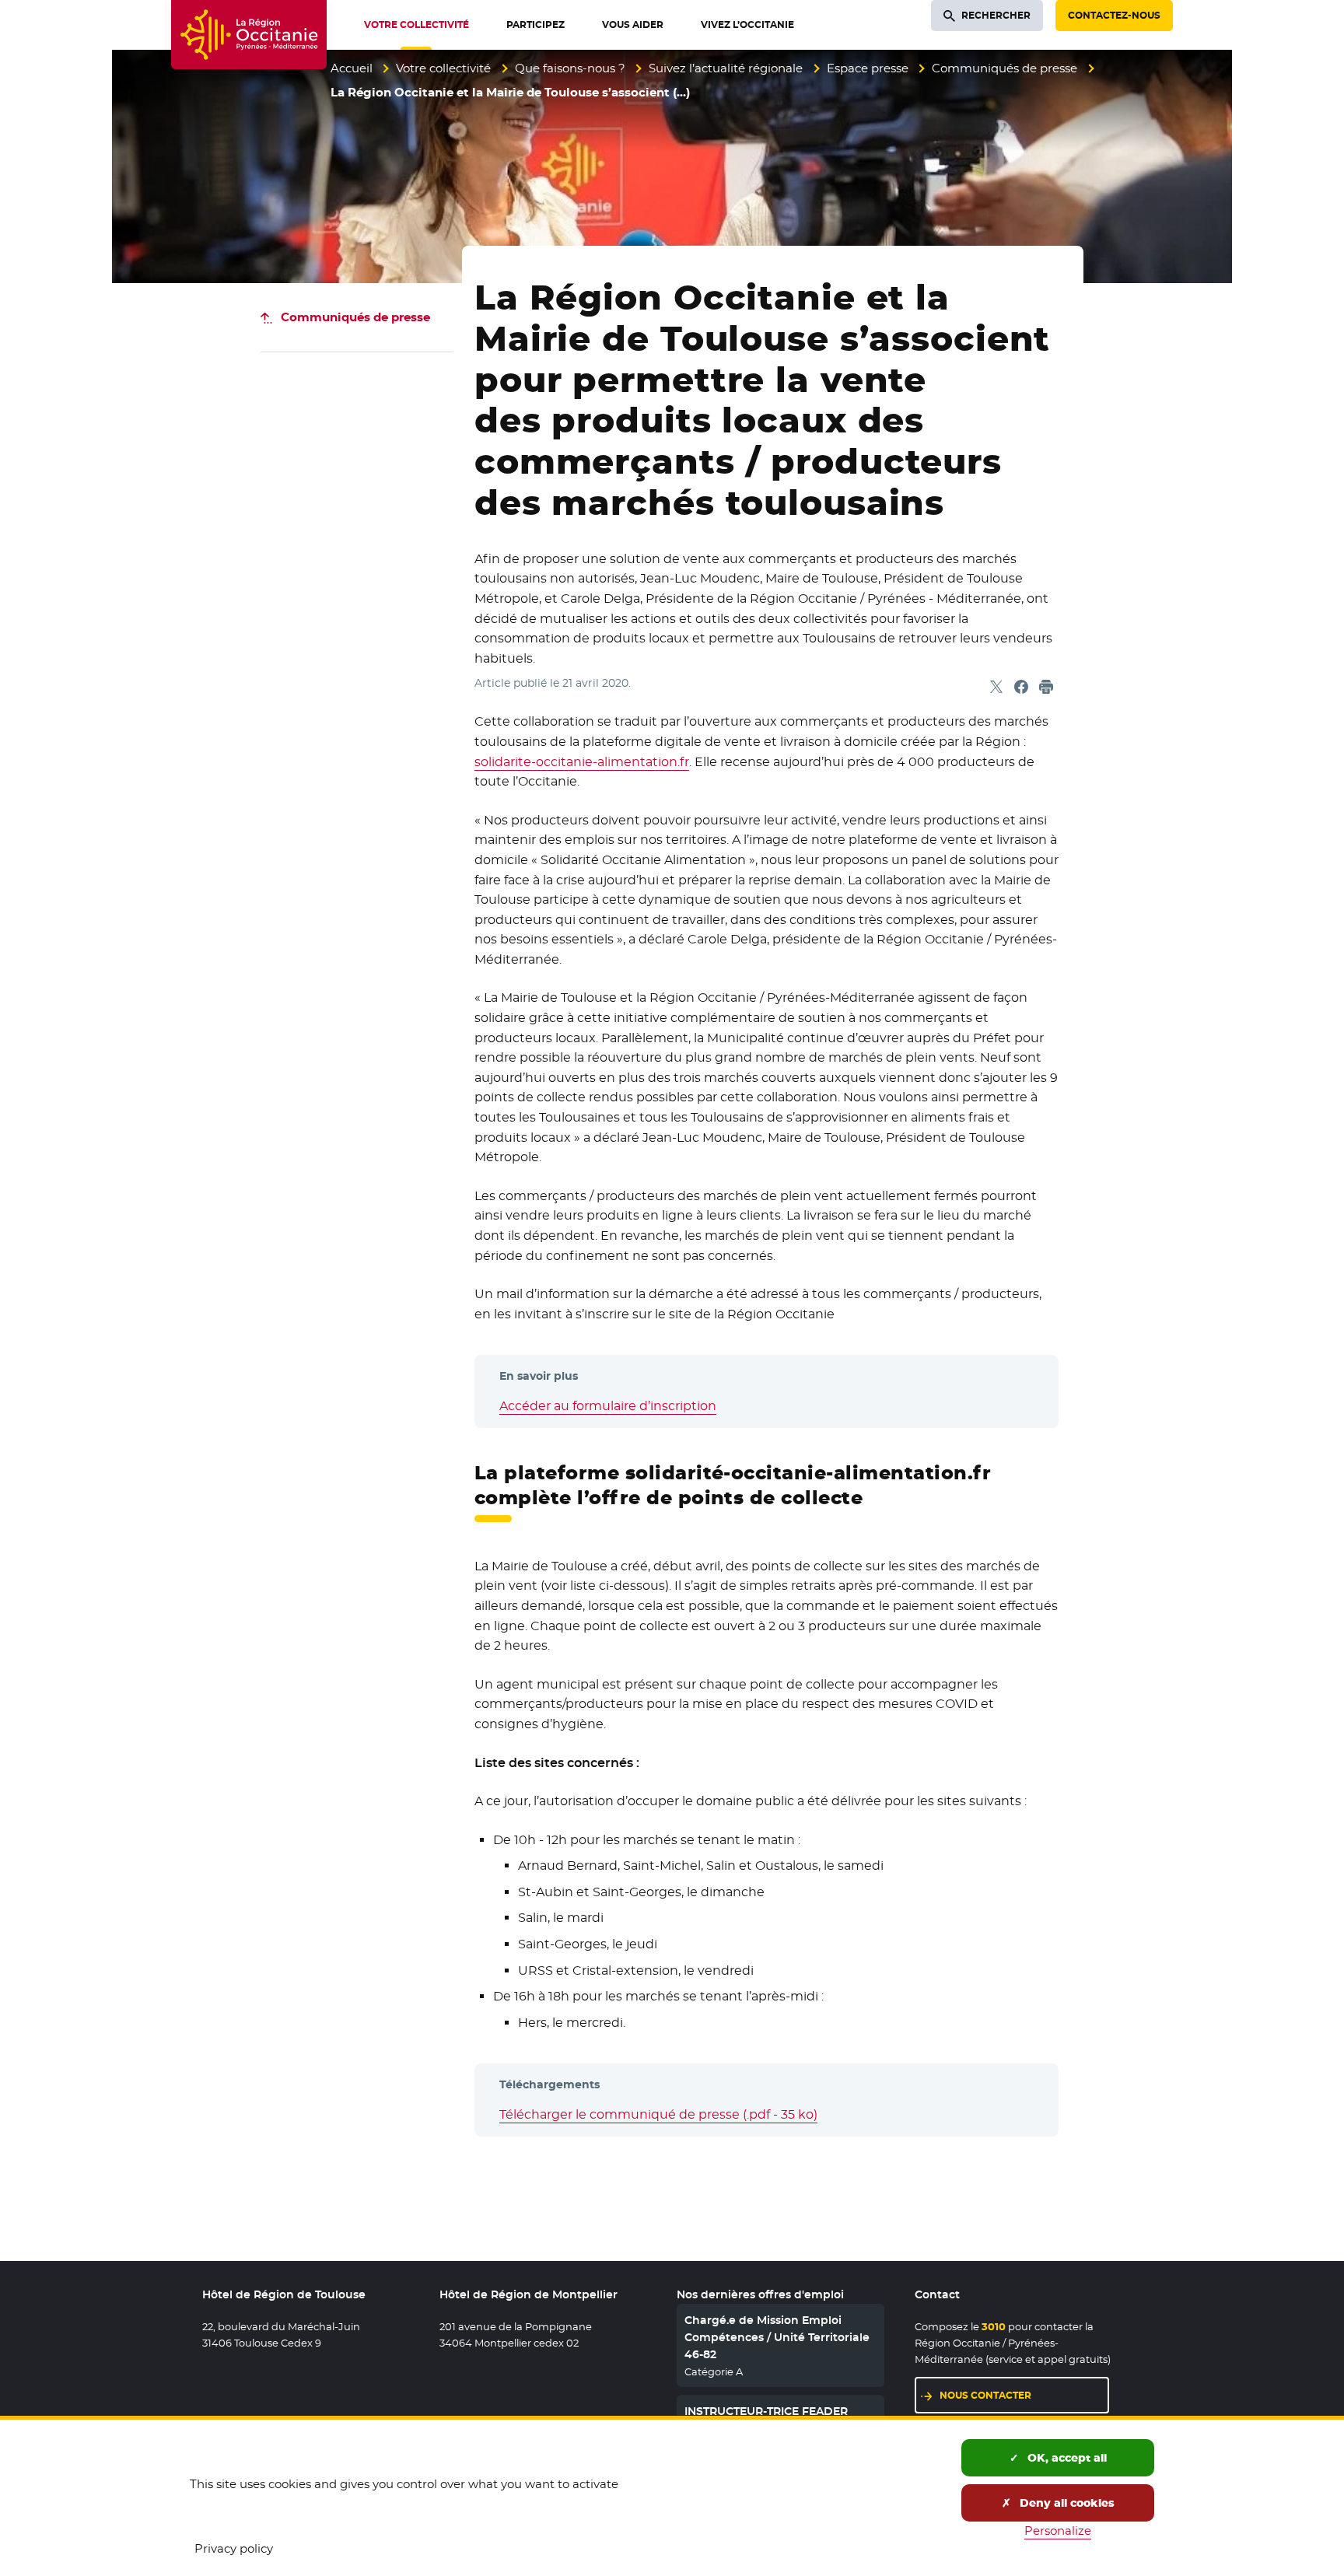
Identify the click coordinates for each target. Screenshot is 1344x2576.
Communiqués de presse (1004, 68)
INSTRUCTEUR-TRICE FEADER (766, 2411)
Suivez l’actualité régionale (726, 68)
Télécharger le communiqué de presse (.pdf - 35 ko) (658, 2114)
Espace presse (868, 68)
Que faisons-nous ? (570, 68)
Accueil (352, 68)
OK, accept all (1066, 2458)
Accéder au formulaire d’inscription (608, 1406)
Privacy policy (234, 2548)
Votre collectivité (443, 68)
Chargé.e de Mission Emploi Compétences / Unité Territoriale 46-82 (777, 2338)
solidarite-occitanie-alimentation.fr (582, 762)
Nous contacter (985, 2395)
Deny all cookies (1066, 2503)
